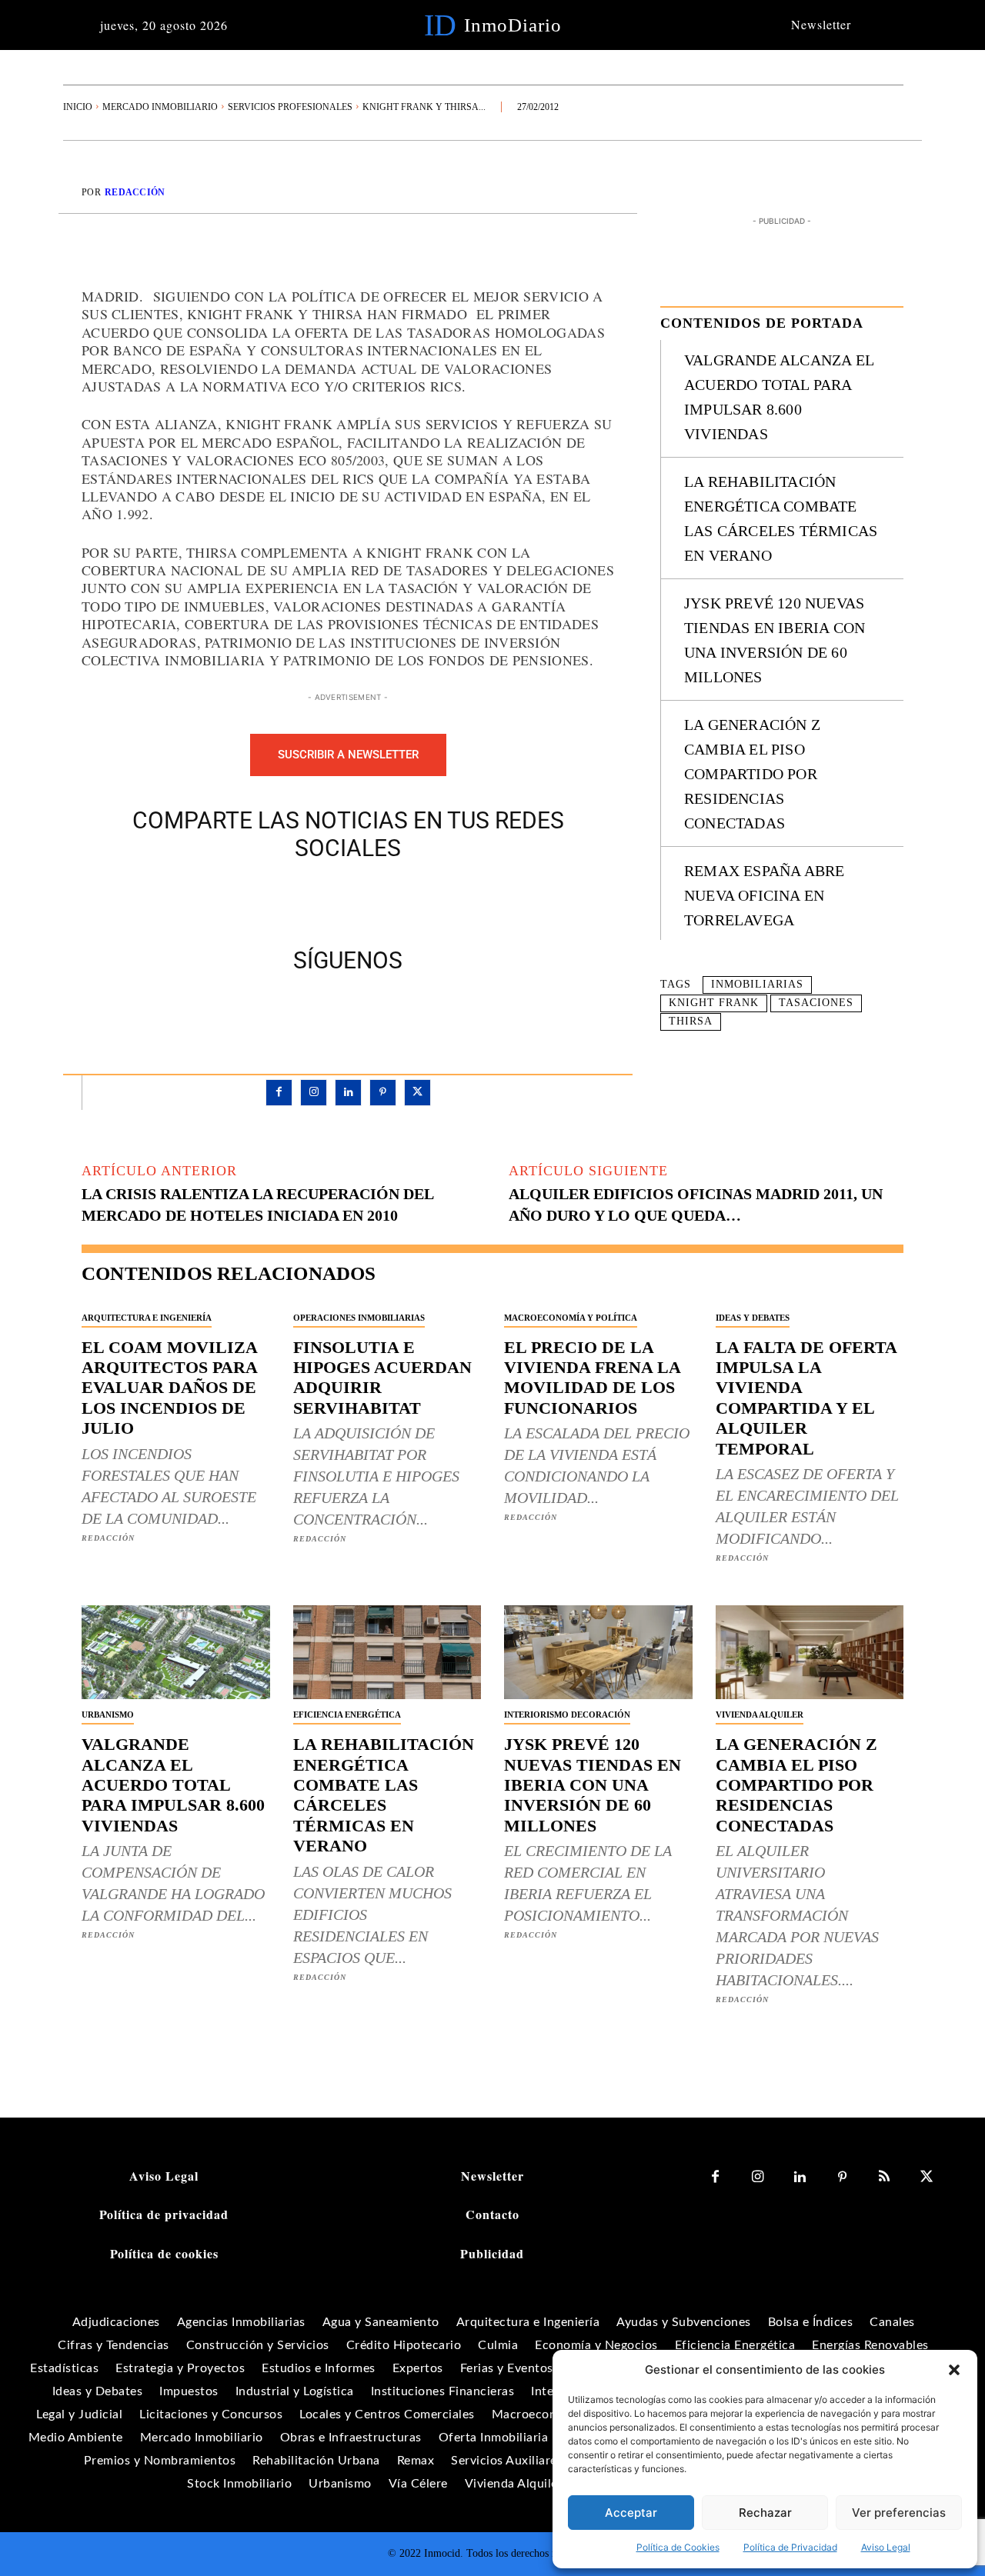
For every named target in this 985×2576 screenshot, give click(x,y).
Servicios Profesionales (290, 107)
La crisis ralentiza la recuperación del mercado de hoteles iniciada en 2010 (257, 1205)
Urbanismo (108, 1715)
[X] (330, 901)
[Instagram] (314, 1093)
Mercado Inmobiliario (160, 107)
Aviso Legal (886, 2547)
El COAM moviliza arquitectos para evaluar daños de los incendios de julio (170, 1388)
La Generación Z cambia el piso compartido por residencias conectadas (752, 774)
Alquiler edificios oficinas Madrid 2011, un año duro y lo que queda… (696, 1205)
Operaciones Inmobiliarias (359, 1318)
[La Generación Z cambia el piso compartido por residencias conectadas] (810, 1652)
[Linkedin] (348, 1093)
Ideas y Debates (753, 1318)
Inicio (78, 107)
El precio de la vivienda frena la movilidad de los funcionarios (593, 1378)
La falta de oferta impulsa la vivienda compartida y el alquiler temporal (806, 1398)
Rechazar (765, 2513)
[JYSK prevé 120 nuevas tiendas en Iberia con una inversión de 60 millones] (598, 1652)
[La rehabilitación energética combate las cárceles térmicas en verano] (387, 1652)
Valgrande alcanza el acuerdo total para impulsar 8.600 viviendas (173, 1785)
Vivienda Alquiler (760, 1715)
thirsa (691, 1021)
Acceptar (631, 2513)
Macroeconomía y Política (571, 1318)
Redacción (135, 192)
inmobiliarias (757, 984)
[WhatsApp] (401, 901)
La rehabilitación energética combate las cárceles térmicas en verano (384, 1795)
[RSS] (885, 2177)
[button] (954, 2370)
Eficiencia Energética (347, 1715)
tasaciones (816, 1003)
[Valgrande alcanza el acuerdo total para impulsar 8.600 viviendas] (176, 1652)
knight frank (714, 1003)
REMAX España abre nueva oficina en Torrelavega (764, 895)
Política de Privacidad (790, 2547)
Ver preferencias (899, 2513)
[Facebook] (295, 901)
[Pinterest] (366, 901)
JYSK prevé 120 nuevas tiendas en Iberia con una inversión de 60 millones (593, 1785)
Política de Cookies (678, 2547)
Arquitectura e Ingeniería (147, 1318)
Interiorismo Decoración (567, 1715)
